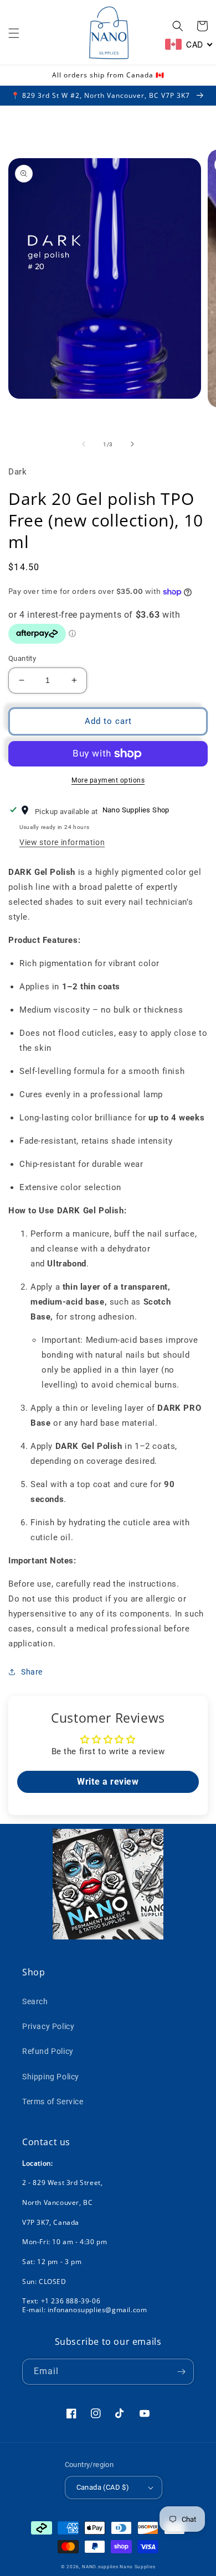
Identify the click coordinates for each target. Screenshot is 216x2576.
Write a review (108, 1782)
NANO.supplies (100, 2567)
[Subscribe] (181, 2372)
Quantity (22, 658)
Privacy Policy (48, 2026)
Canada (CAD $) (103, 2487)
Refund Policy (48, 2051)
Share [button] (32, 1672)
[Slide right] (132, 444)
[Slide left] (84, 444)
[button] (14, 33)
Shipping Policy (51, 2077)
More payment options (108, 780)
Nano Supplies (137, 2567)
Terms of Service (53, 2102)
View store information (62, 842)
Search (35, 2001)
